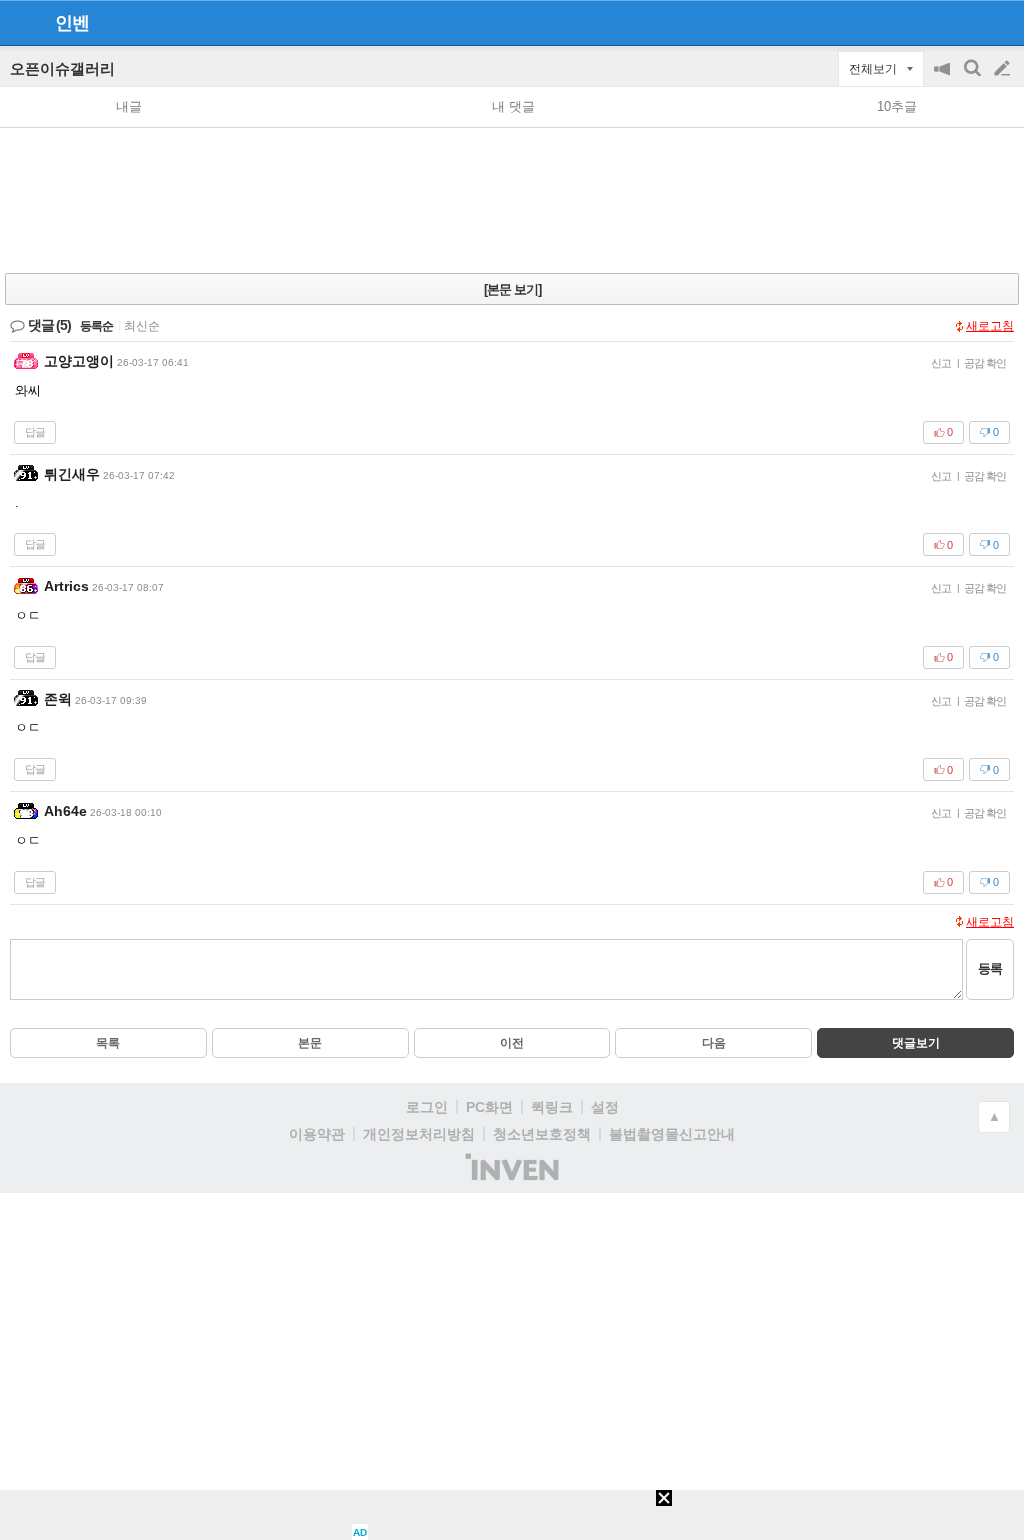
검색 (974, 78)
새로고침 (990, 326)
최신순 (142, 326)
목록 (108, 1043)
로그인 (427, 1107)
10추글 (897, 106)
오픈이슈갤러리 (62, 68)
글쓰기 (1004, 69)
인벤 (72, 23)
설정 (605, 1107)
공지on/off (944, 78)
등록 (990, 968)
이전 (512, 1043)
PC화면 (489, 1107)
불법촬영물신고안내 (672, 1134)
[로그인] (964, 22)
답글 (35, 432)
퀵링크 (552, 1107)
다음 (714, 1043)
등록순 (96, 326)
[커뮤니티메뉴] (21, 22)
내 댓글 (513, 106)
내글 (129, 106)
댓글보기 (916, 1043)
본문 (310, 1043)
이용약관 (317, 1134)
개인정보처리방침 (419, 1134)
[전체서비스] (1000, 22)
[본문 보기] (512, 289)
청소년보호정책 (542, 1134)
